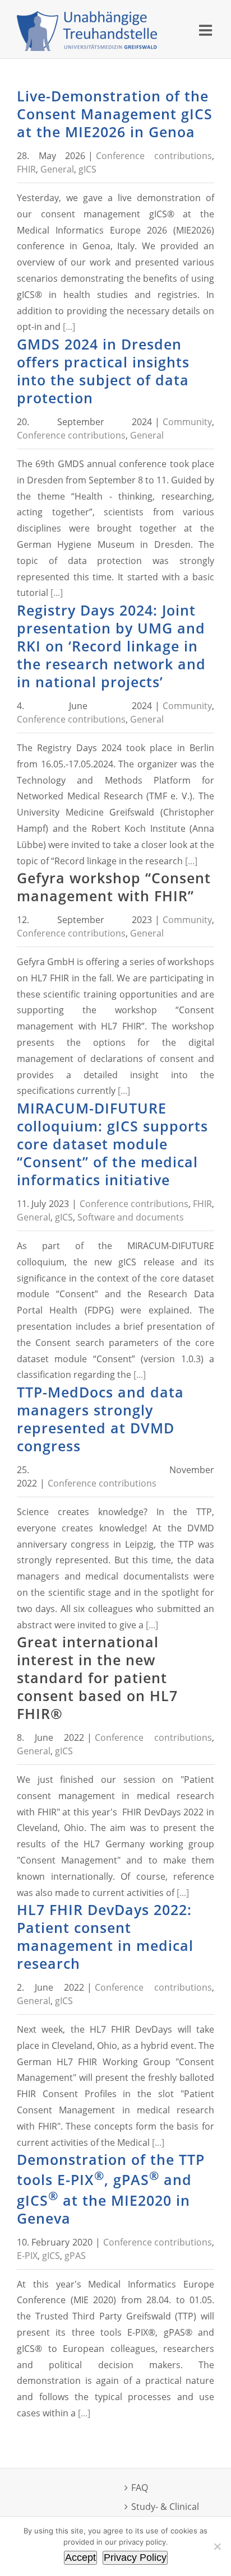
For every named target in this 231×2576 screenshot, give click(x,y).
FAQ (140, 2488)
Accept (80, 2558)
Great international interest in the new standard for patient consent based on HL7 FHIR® (97, 1678)
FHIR (26, 169)
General (57, 169)
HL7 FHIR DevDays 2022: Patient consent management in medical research (105, 1936)
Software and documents (131, 1217)
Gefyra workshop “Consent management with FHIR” (114, 887)
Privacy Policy (135, 2558)
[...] (69, 327)
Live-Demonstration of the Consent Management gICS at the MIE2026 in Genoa (115, 114)
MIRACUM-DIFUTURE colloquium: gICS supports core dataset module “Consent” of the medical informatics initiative (112, 1144)
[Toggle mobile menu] (207, 30)
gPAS (75, 2256)
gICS (87, 169)
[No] (217, 2546)
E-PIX (27, 2256)
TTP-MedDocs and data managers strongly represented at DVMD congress (100, 1419)
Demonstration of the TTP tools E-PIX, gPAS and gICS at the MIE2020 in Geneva (111, 2189)
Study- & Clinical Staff (165, 2515)
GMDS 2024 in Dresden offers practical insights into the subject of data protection (103, 371)
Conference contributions (154, 156)
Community (187, 422)
